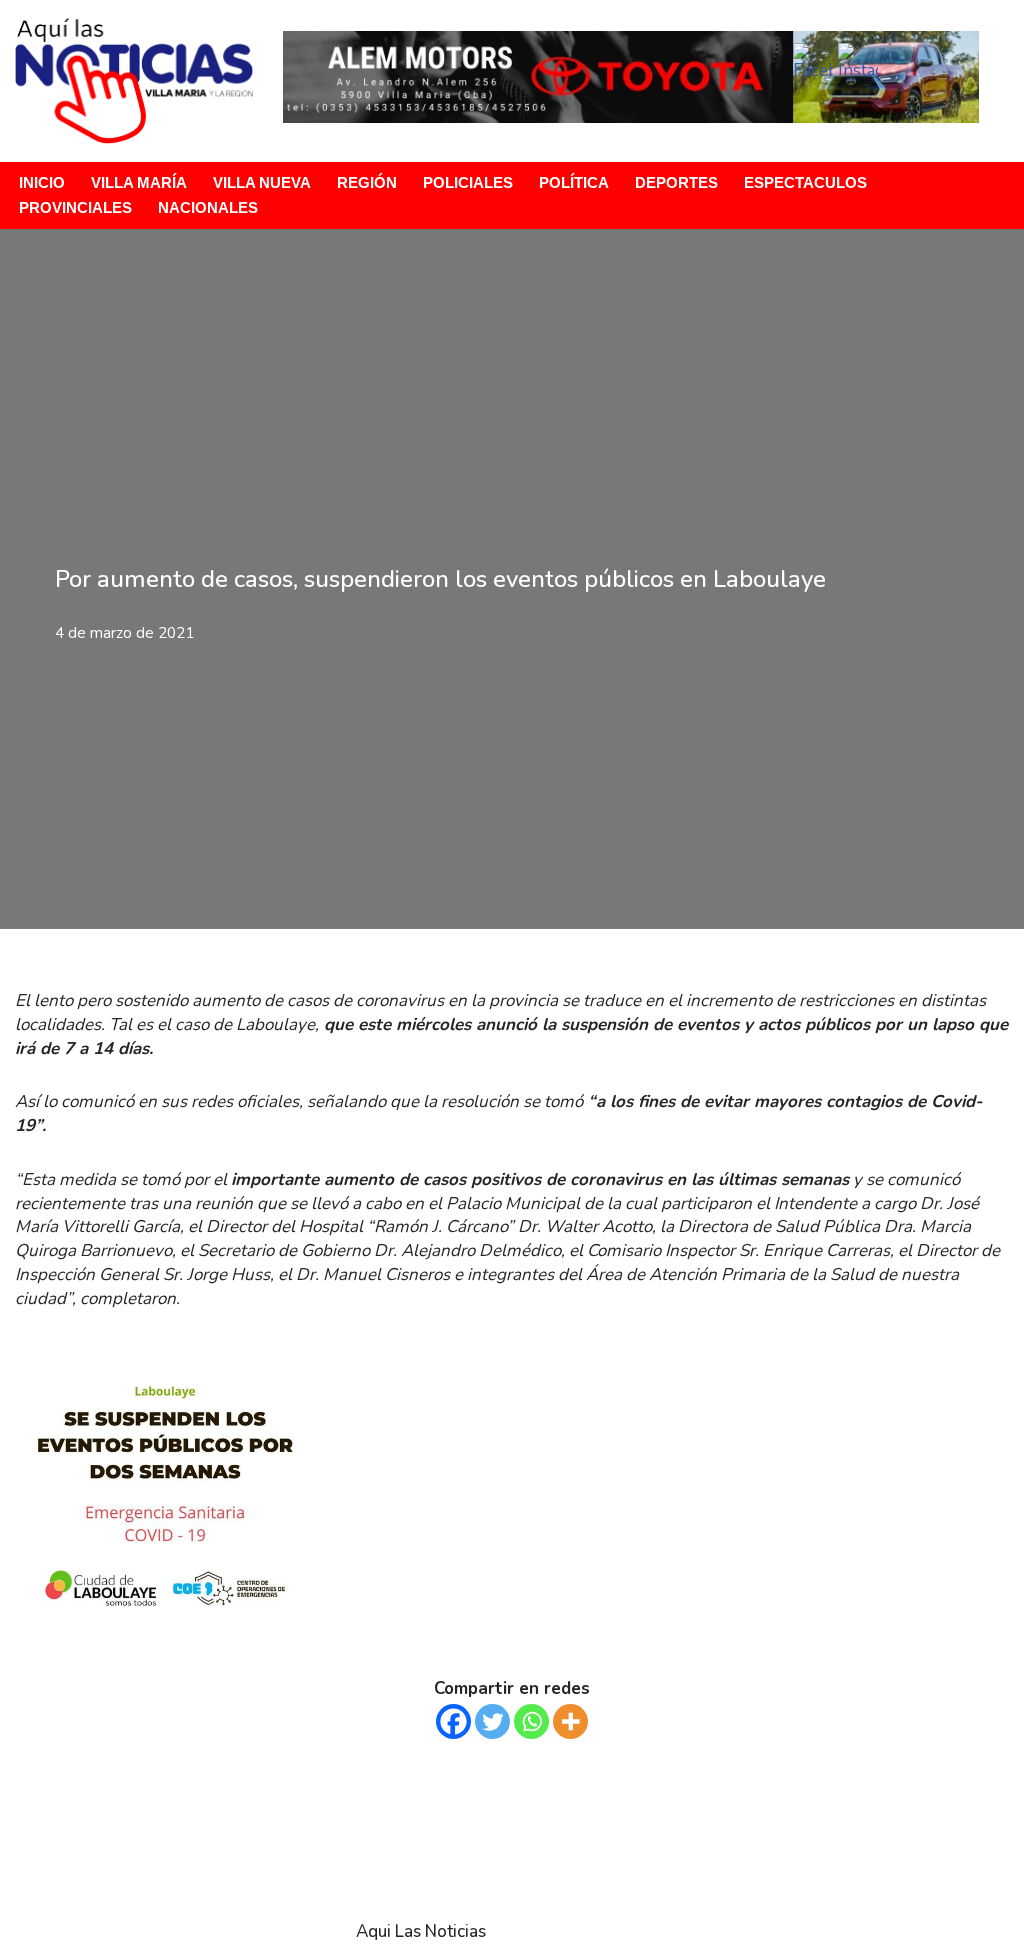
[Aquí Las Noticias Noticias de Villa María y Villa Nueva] (134, 81)
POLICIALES (468, 182)
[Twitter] (492, 1721)
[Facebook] (453, 1721)
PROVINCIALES (75, 207)
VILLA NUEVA (262, 182)
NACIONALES (208, 207)
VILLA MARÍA (139, 182)
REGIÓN (367, 182)
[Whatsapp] (531, 1721)
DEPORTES (676, 182)
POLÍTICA (574, 182)
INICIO (42, 182)
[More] (570, 1721)
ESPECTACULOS (805, 182)
